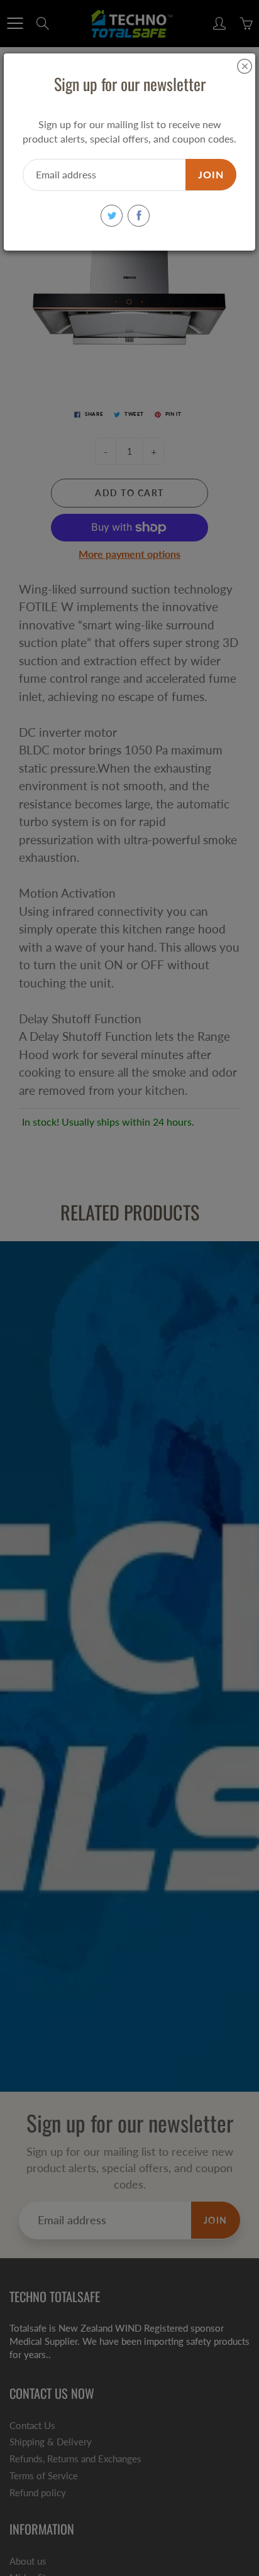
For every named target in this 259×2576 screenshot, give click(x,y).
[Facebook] (139, 216)
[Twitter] (112, 216)
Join (211, 174)
